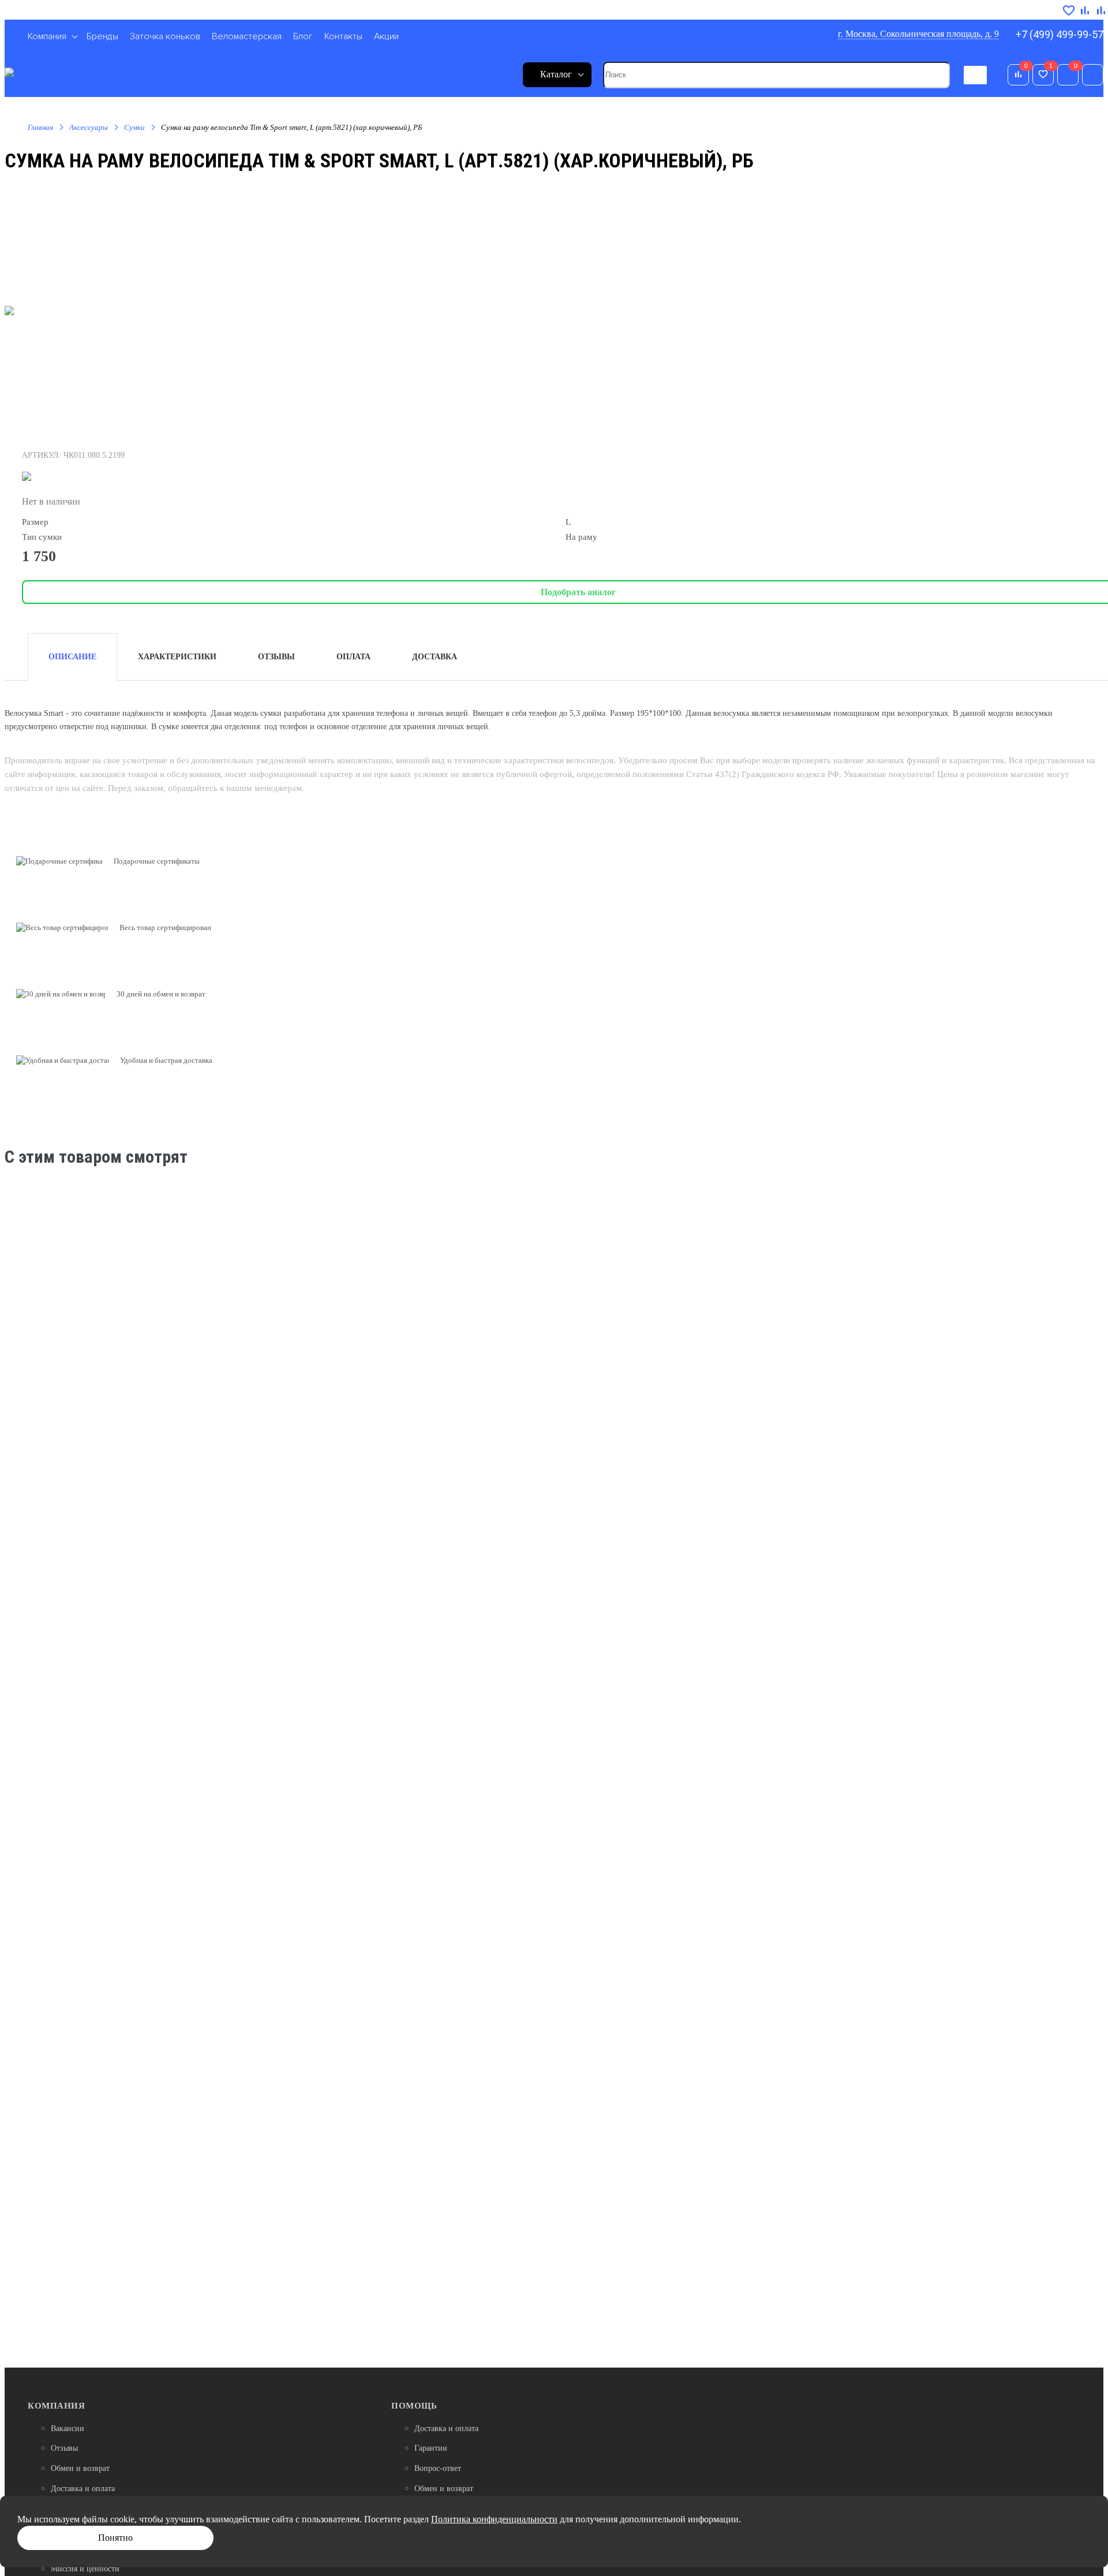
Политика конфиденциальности (494, 2519)
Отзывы (64, 2448)
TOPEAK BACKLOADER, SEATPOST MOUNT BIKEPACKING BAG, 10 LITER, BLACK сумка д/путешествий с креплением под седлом (550, 1368)
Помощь (414, 2406)
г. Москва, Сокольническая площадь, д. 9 (918, 34)
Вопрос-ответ (438, 2468)
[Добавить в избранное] (1069, 11)
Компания (56, 2406)
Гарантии (431, 2448)
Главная (40, 127)
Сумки (134, 127)
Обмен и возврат (80, 2468)
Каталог (556, 74)
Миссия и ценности (85, 2569)
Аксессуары (89, 127)
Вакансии (68, 2428)
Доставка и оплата (83, 2489)
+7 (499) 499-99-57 (1060, 34)
